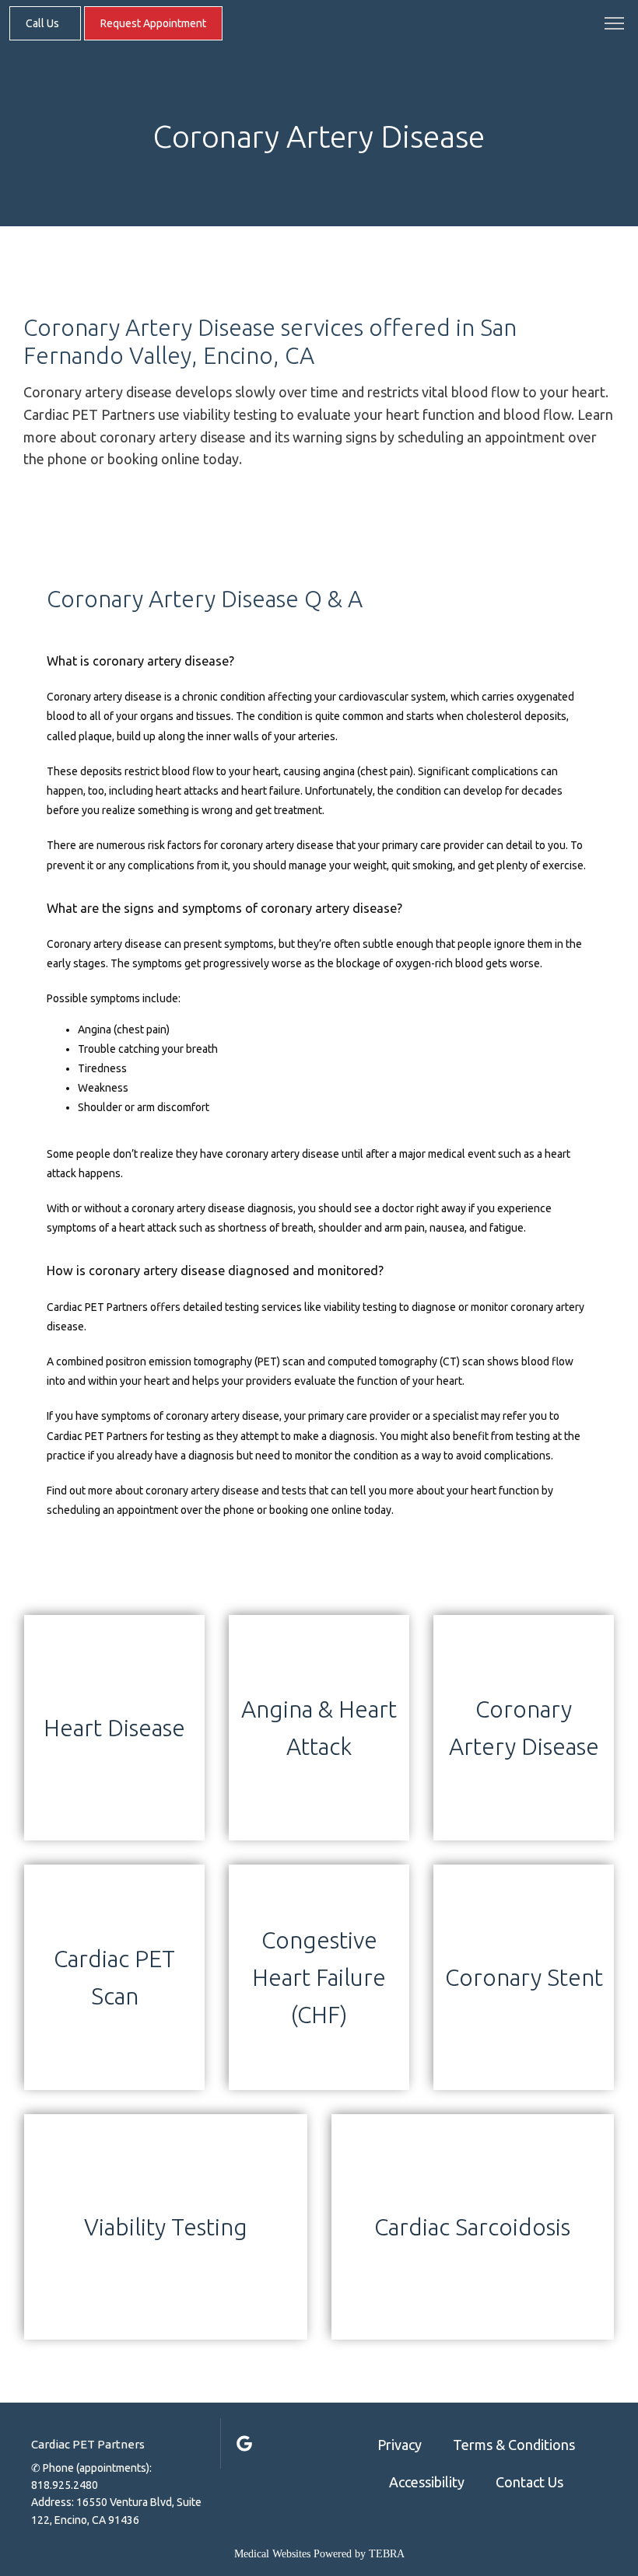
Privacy (400, 2445)
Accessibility (427, 2482)
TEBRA (387, 2554)
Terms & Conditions (514, 2445)
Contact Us (529, 2482)
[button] (615, 25)
